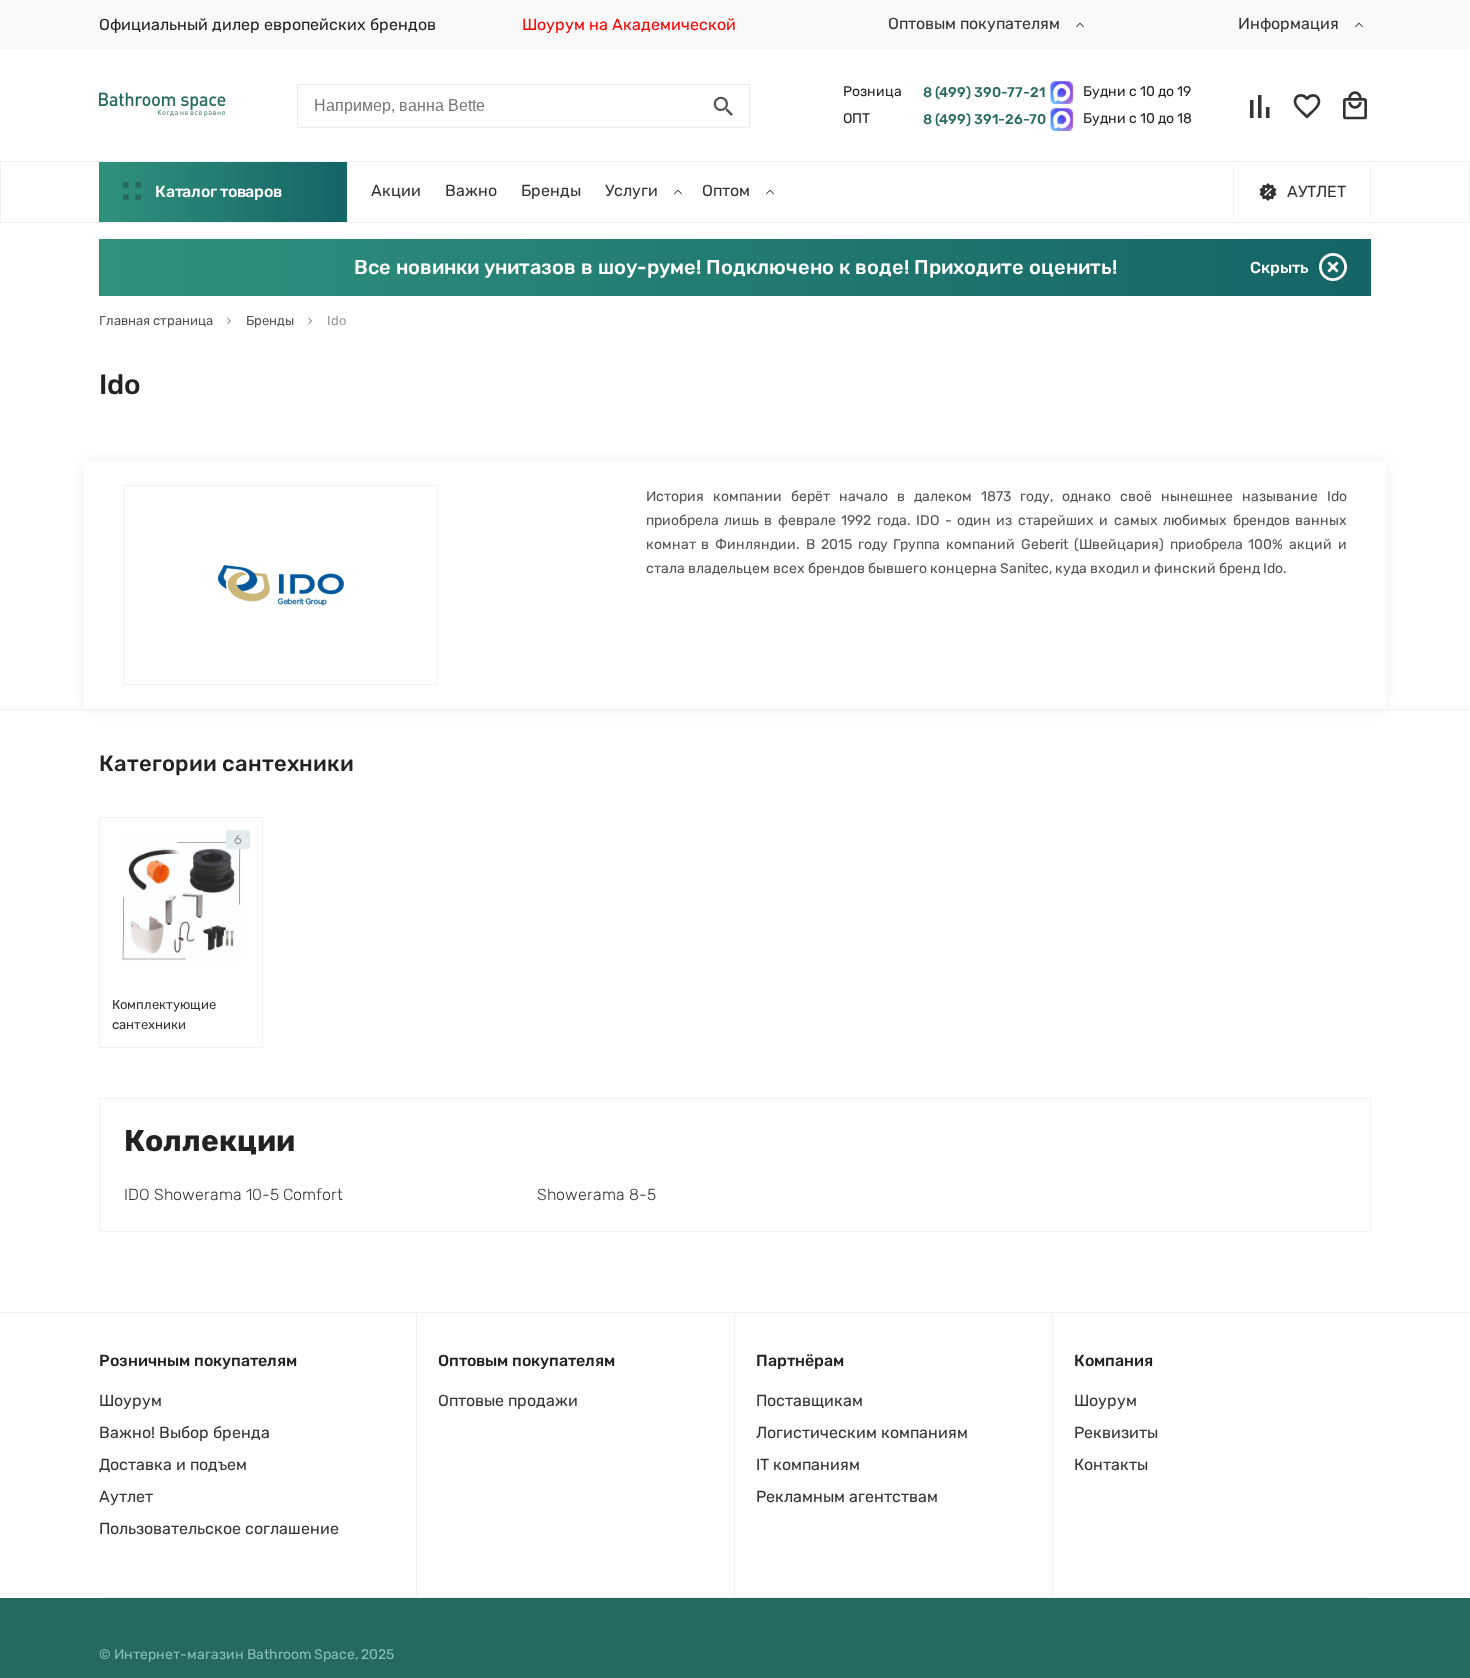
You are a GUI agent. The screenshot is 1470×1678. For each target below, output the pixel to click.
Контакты (1111, 1464)
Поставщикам (809, 1400)
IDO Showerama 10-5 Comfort (233, 1194)
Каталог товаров (218, 191)
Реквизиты (1116, 1432)
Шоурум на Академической (629, 24)
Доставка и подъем (173, 1464)
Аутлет (126, 1496)
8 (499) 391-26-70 (981, 119)
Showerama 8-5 (596, 1194)
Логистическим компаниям (862, 1432)
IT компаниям (808, 1464)
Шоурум (130, 1400)
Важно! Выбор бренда (184, 1432)
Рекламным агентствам (847, 1496)
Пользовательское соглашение (219, 1528)
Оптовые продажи (508, 1400)
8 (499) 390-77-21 (981, 92)
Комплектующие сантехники (164, 1014)
